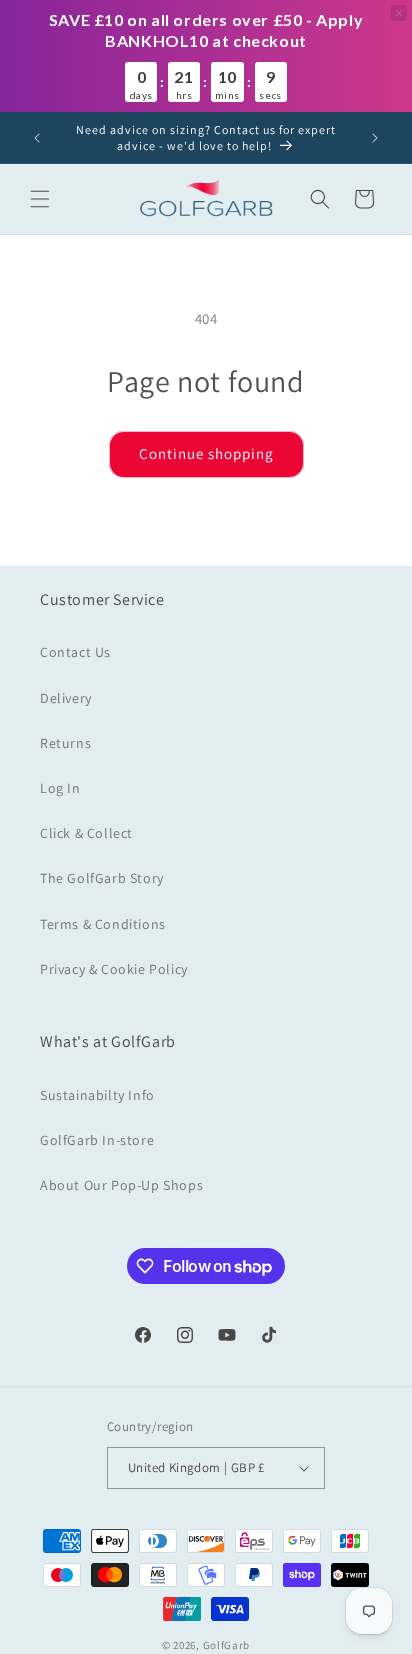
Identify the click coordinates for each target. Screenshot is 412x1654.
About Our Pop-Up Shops (121, 1185)
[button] (40, 199)
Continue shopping (206, 453)
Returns (65, 743)
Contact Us (75, 652)
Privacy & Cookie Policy (114, 969)
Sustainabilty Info (97, 1095)
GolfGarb (227, 1645)
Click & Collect (86, 833)
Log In (60, 788)
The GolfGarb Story (102, 878)
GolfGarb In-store (97, 1140)
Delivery (66, 698)
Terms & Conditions (103, 924)
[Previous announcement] (37, 138)
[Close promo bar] (399, 13)
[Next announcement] (375, 138)
